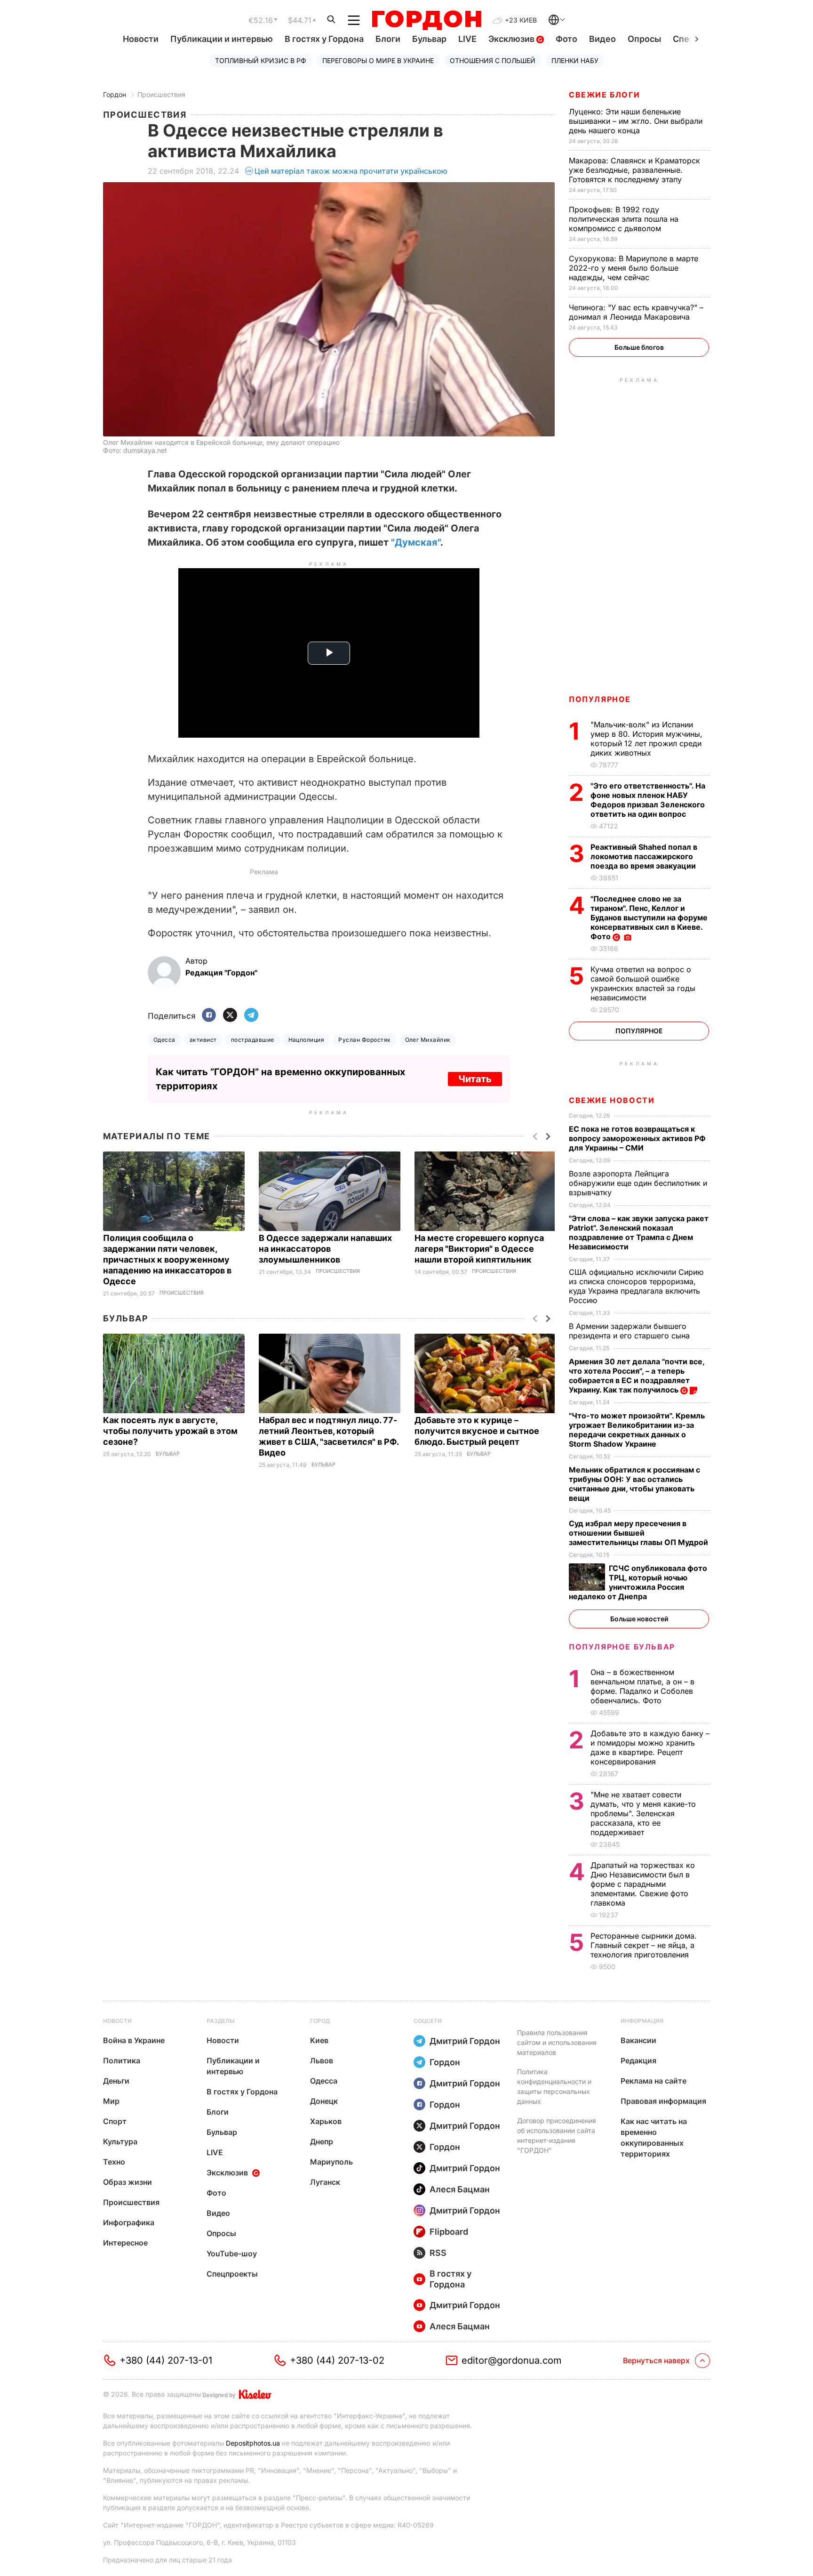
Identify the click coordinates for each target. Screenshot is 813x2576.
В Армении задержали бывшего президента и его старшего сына (630, 1331)
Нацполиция (307, 1040)
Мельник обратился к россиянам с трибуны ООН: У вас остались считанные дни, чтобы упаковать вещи (634, 1484)
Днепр (322, 2141)
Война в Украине (134, 2040)
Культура (120, 2141)
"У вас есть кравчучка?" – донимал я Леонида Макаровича (636, 312)
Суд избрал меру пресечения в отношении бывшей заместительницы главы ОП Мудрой (639, 1533)
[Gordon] (426, 20)
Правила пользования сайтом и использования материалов (557, 2042)
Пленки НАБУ (575, 60)
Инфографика (129, 2222)
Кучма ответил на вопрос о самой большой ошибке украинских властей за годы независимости (643, 983)
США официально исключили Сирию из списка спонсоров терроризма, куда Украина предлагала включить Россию (636, 1286)
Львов (322, 2061)
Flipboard (449, 2232)
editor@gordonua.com (512, 2360)
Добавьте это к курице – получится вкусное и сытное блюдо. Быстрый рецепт (477, 1431)
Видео (602, 39)
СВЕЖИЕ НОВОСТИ (612, 1100)
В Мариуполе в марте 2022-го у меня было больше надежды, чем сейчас (634, 268)
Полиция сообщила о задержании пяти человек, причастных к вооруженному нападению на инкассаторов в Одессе (167, 1260)
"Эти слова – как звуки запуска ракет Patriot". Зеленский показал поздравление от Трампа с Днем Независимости (639, 1232)
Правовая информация (663, 2101)
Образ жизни (128, 2182)
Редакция (638, 2061)
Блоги (388, 39)
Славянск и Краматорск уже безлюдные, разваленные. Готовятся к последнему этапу (634, 170)
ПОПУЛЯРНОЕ (600, 699)
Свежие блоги (604, 95)
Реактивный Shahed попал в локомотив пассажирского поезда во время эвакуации (644, 856)
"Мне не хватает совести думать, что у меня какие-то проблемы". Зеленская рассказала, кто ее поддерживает (643, 1813)
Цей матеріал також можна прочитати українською (351, 171)
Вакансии (638, 2040)
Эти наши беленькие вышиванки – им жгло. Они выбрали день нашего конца (636, 121)
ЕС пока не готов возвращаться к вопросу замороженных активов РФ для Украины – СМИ (637, 1138)
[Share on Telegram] (251, 1016)
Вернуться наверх (656, 2360)
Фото (566, 39)
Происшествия (161, 94)
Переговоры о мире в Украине (378, 60)
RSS (438, 2253)
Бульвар (429, 39)
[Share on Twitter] (230, 1016)
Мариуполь (331, 2162)
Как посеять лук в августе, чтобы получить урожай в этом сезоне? (170, 1431)
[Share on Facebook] (209, 1016)
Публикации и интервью (222, 39)
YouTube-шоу (232, 2254)
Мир (111, 2101)
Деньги (116, 2081)
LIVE (467, 39)
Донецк (324, 2101)
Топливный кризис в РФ (261, 60)
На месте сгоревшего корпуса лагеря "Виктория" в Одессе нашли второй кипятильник (479, 1249)
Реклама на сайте (654, 2081)
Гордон (115, 94)
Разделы (221, 2021)
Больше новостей (639, 1619)
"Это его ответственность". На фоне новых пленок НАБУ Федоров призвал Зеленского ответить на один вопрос (648, 800)
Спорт (115, 2121)
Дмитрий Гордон (465, 2041)
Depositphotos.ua (253, 2443)
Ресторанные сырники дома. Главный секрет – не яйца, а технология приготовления (644, 1945)
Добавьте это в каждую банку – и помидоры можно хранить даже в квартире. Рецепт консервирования (650, 1747)
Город (320, 2021)
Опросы (644, 39)
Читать (475, 1079)
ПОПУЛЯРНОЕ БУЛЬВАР (622, 1647)
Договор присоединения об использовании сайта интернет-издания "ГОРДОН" (557, 2135)
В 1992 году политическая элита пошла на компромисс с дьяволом (624, 219)
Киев (319, 2040)
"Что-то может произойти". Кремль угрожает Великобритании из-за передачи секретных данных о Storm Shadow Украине (637, 1430)
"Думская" (416, 542)
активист (203, 1040)
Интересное (125, 2243)
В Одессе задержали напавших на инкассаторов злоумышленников (325, 1249)
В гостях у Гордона (324, 39)
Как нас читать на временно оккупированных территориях (654, 2137)
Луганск (325, 2182)
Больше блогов (639, 347)
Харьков (326, 2121)
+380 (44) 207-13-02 (337, 2360)
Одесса (164, 1040)
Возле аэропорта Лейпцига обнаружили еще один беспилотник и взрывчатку (638, 1183)
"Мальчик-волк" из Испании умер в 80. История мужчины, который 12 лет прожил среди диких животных (646, 739)
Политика (122, 2061)
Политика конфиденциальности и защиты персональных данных (554, 2086)
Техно (114, 2162)
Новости (141, 39)
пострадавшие (253, 1040)
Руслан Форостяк (364, 1040)
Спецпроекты (232, 2274)
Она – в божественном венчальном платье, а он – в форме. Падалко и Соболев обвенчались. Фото (642, 1686)
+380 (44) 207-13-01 (166, 2360)
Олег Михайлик (428, 1040)
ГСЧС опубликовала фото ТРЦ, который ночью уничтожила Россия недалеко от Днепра (638, 1582)
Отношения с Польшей (493, 60)
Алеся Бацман (460, 2189)
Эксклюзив (512, 39)
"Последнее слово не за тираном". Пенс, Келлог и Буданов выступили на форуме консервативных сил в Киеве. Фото (649, 918)
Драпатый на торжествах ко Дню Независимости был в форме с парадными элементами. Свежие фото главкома (643, 1884)
